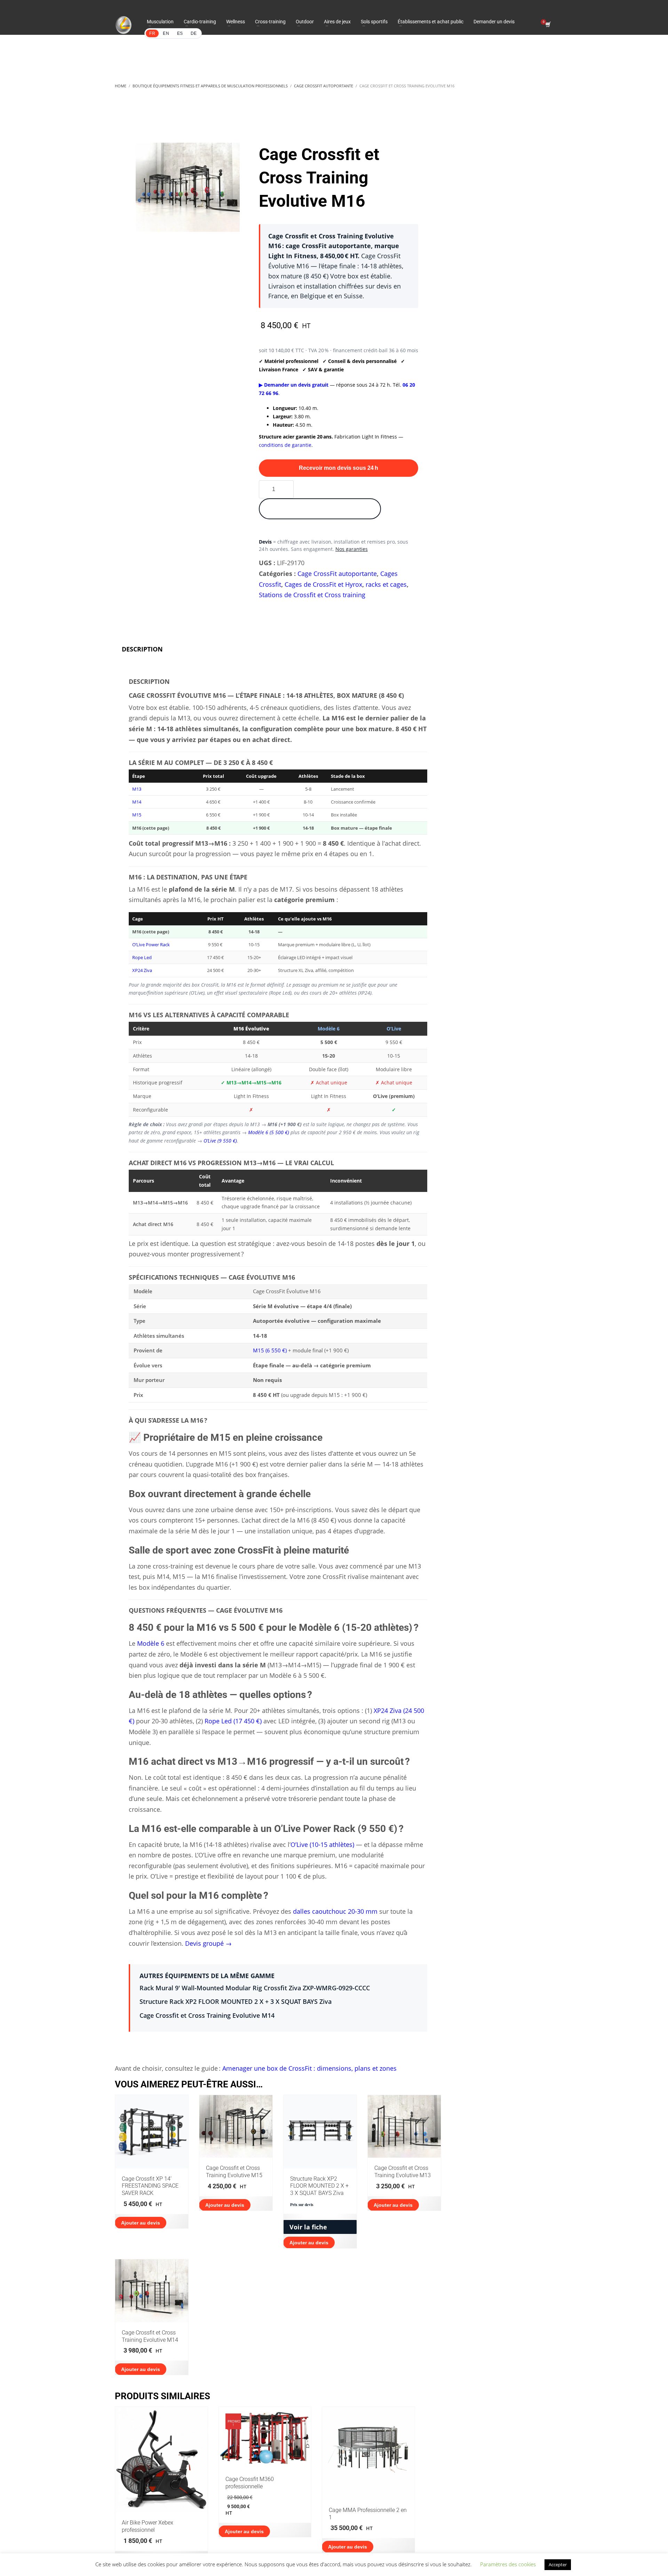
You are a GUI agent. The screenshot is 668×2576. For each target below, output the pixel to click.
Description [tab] (142, 649)
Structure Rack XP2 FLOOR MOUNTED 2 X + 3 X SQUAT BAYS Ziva (236, 2001)
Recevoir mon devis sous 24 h (339, 468)
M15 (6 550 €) (270, 1350)
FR (152, 33)
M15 (137, 815)
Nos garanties (352, 549)
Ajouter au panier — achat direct (320, 509)
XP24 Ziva (142, 970)
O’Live (394, 1029)
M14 (137, 802)
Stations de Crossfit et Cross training (312, 595)
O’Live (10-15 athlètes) (322, 1844)
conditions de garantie (285, 445)
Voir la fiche (308, 2227)
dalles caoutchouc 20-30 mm (335, 1911)
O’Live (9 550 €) (220, 1141)
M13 (137, 789)
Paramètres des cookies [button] (508, 2564)
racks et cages (386, 584)
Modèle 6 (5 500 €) (269, 1132)
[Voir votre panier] (547, 25)
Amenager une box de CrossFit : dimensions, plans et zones (309, 2068)
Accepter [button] (558, 2565)
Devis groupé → (208, 1943)
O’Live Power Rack (151, 945)
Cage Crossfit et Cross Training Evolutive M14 (207, 2015)
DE (194, 33)
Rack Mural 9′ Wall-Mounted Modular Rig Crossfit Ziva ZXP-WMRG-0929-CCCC (255, 1988)
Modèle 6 (329, 1029)
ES (180, 33)
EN (166, 33)
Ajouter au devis (141, 2223)
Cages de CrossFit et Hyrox (323, 584)
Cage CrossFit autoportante (337, 574)
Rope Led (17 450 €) (233, 1721)
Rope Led (142, 957)
